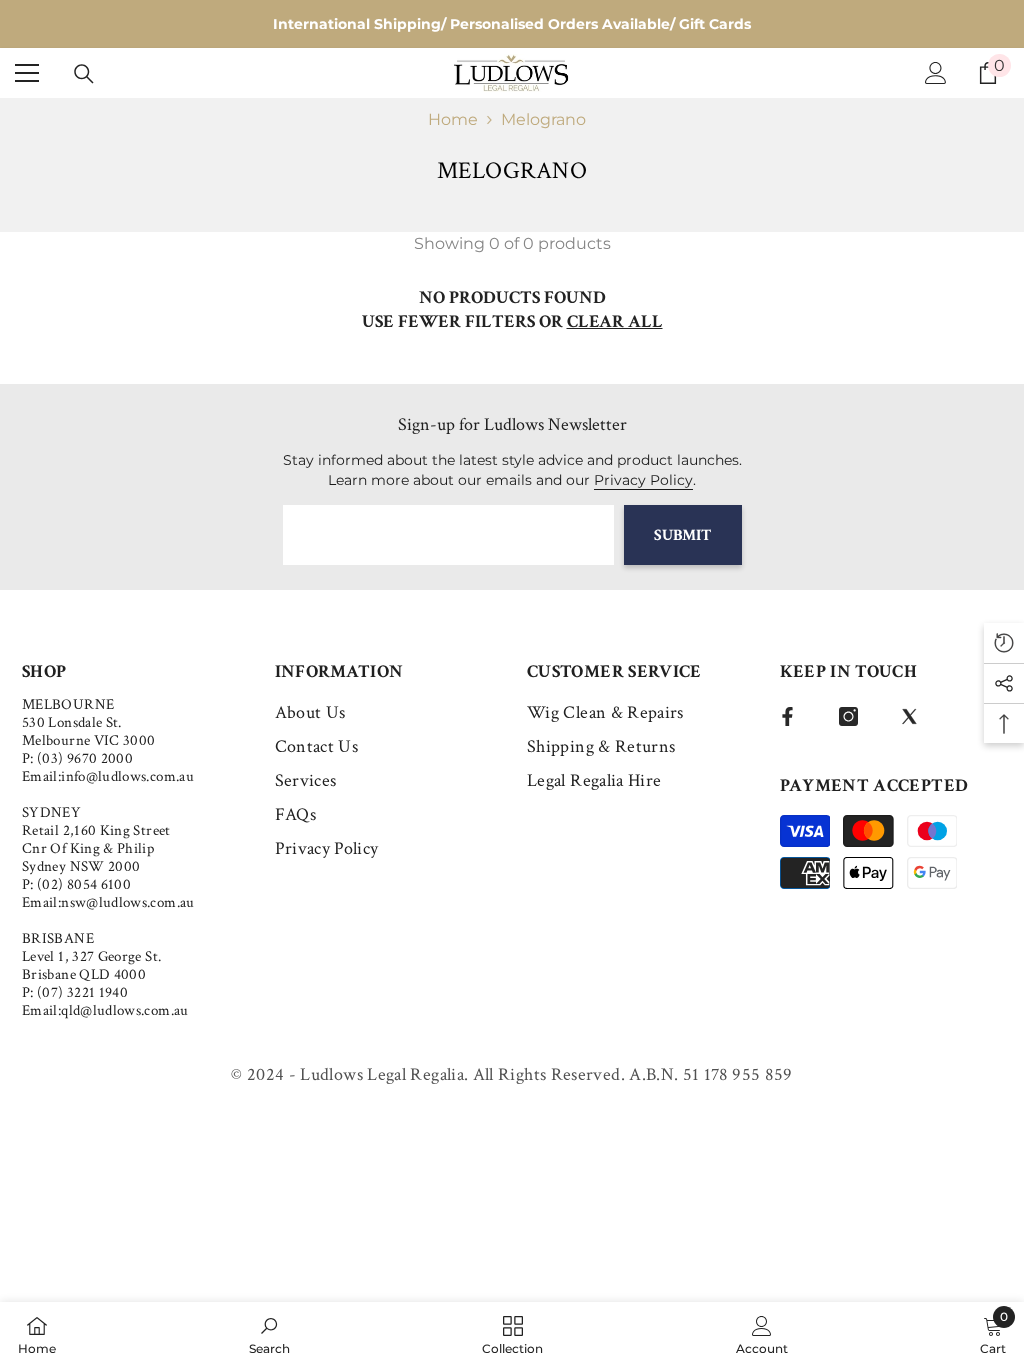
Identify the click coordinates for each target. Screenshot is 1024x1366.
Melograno (543, 119)
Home (453, 119)
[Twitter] (909, 716)
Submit (682, 535)
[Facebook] (787, 716)
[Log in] (936, 73)
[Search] (84, 74)
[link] (269, 1334)
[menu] (27, 73)
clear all (615, 321)
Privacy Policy (643, 480)
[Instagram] (848, 716)
